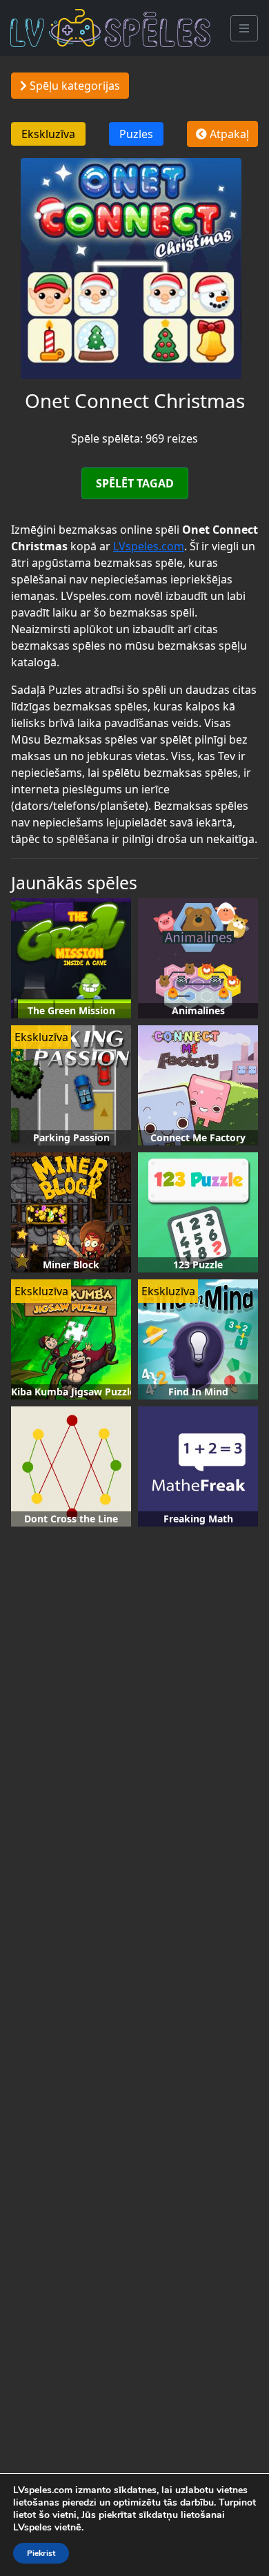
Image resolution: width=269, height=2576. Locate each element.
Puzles (136, 134)
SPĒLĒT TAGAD (135, 483)
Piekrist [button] (41, 2553)
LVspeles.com (149, 546)
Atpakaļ (228, 134)
